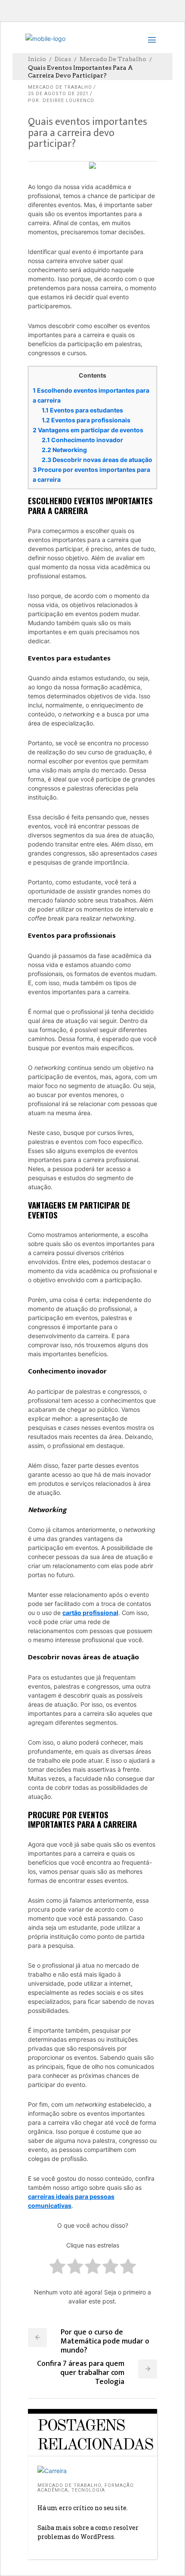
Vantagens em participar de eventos (88, 430)
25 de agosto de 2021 (58, 94)
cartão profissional (90, 1613)
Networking (64, 450)
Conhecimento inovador (82, 440)
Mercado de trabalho (113, 59)
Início (37, 59)
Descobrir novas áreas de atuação (97, 460)
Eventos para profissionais (86, 420)
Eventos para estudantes (82, 410)
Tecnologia (88, 2490)
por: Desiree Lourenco (61, 101)
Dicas (63, 59)
